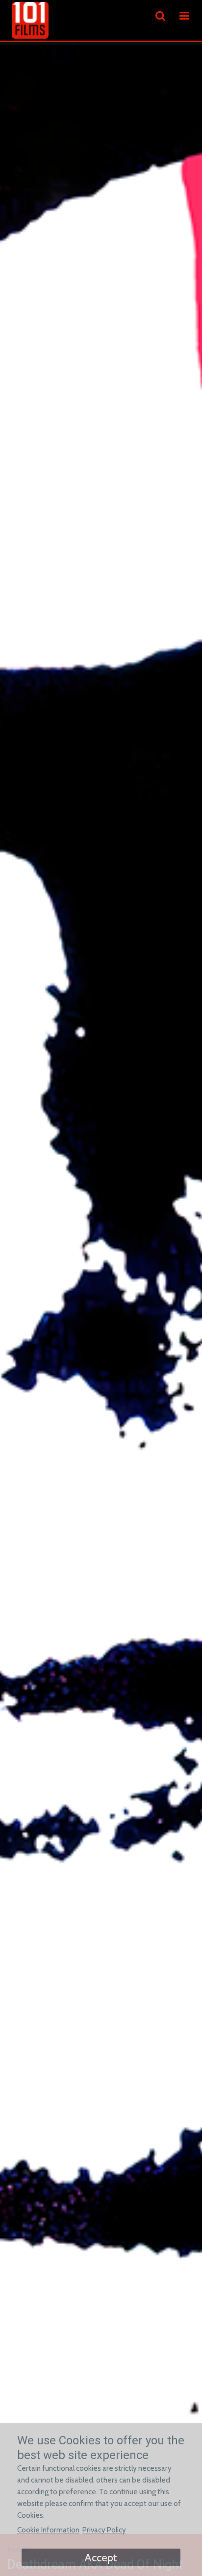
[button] (184, 16)
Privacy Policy (104, 2530)
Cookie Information (48, 2530)
